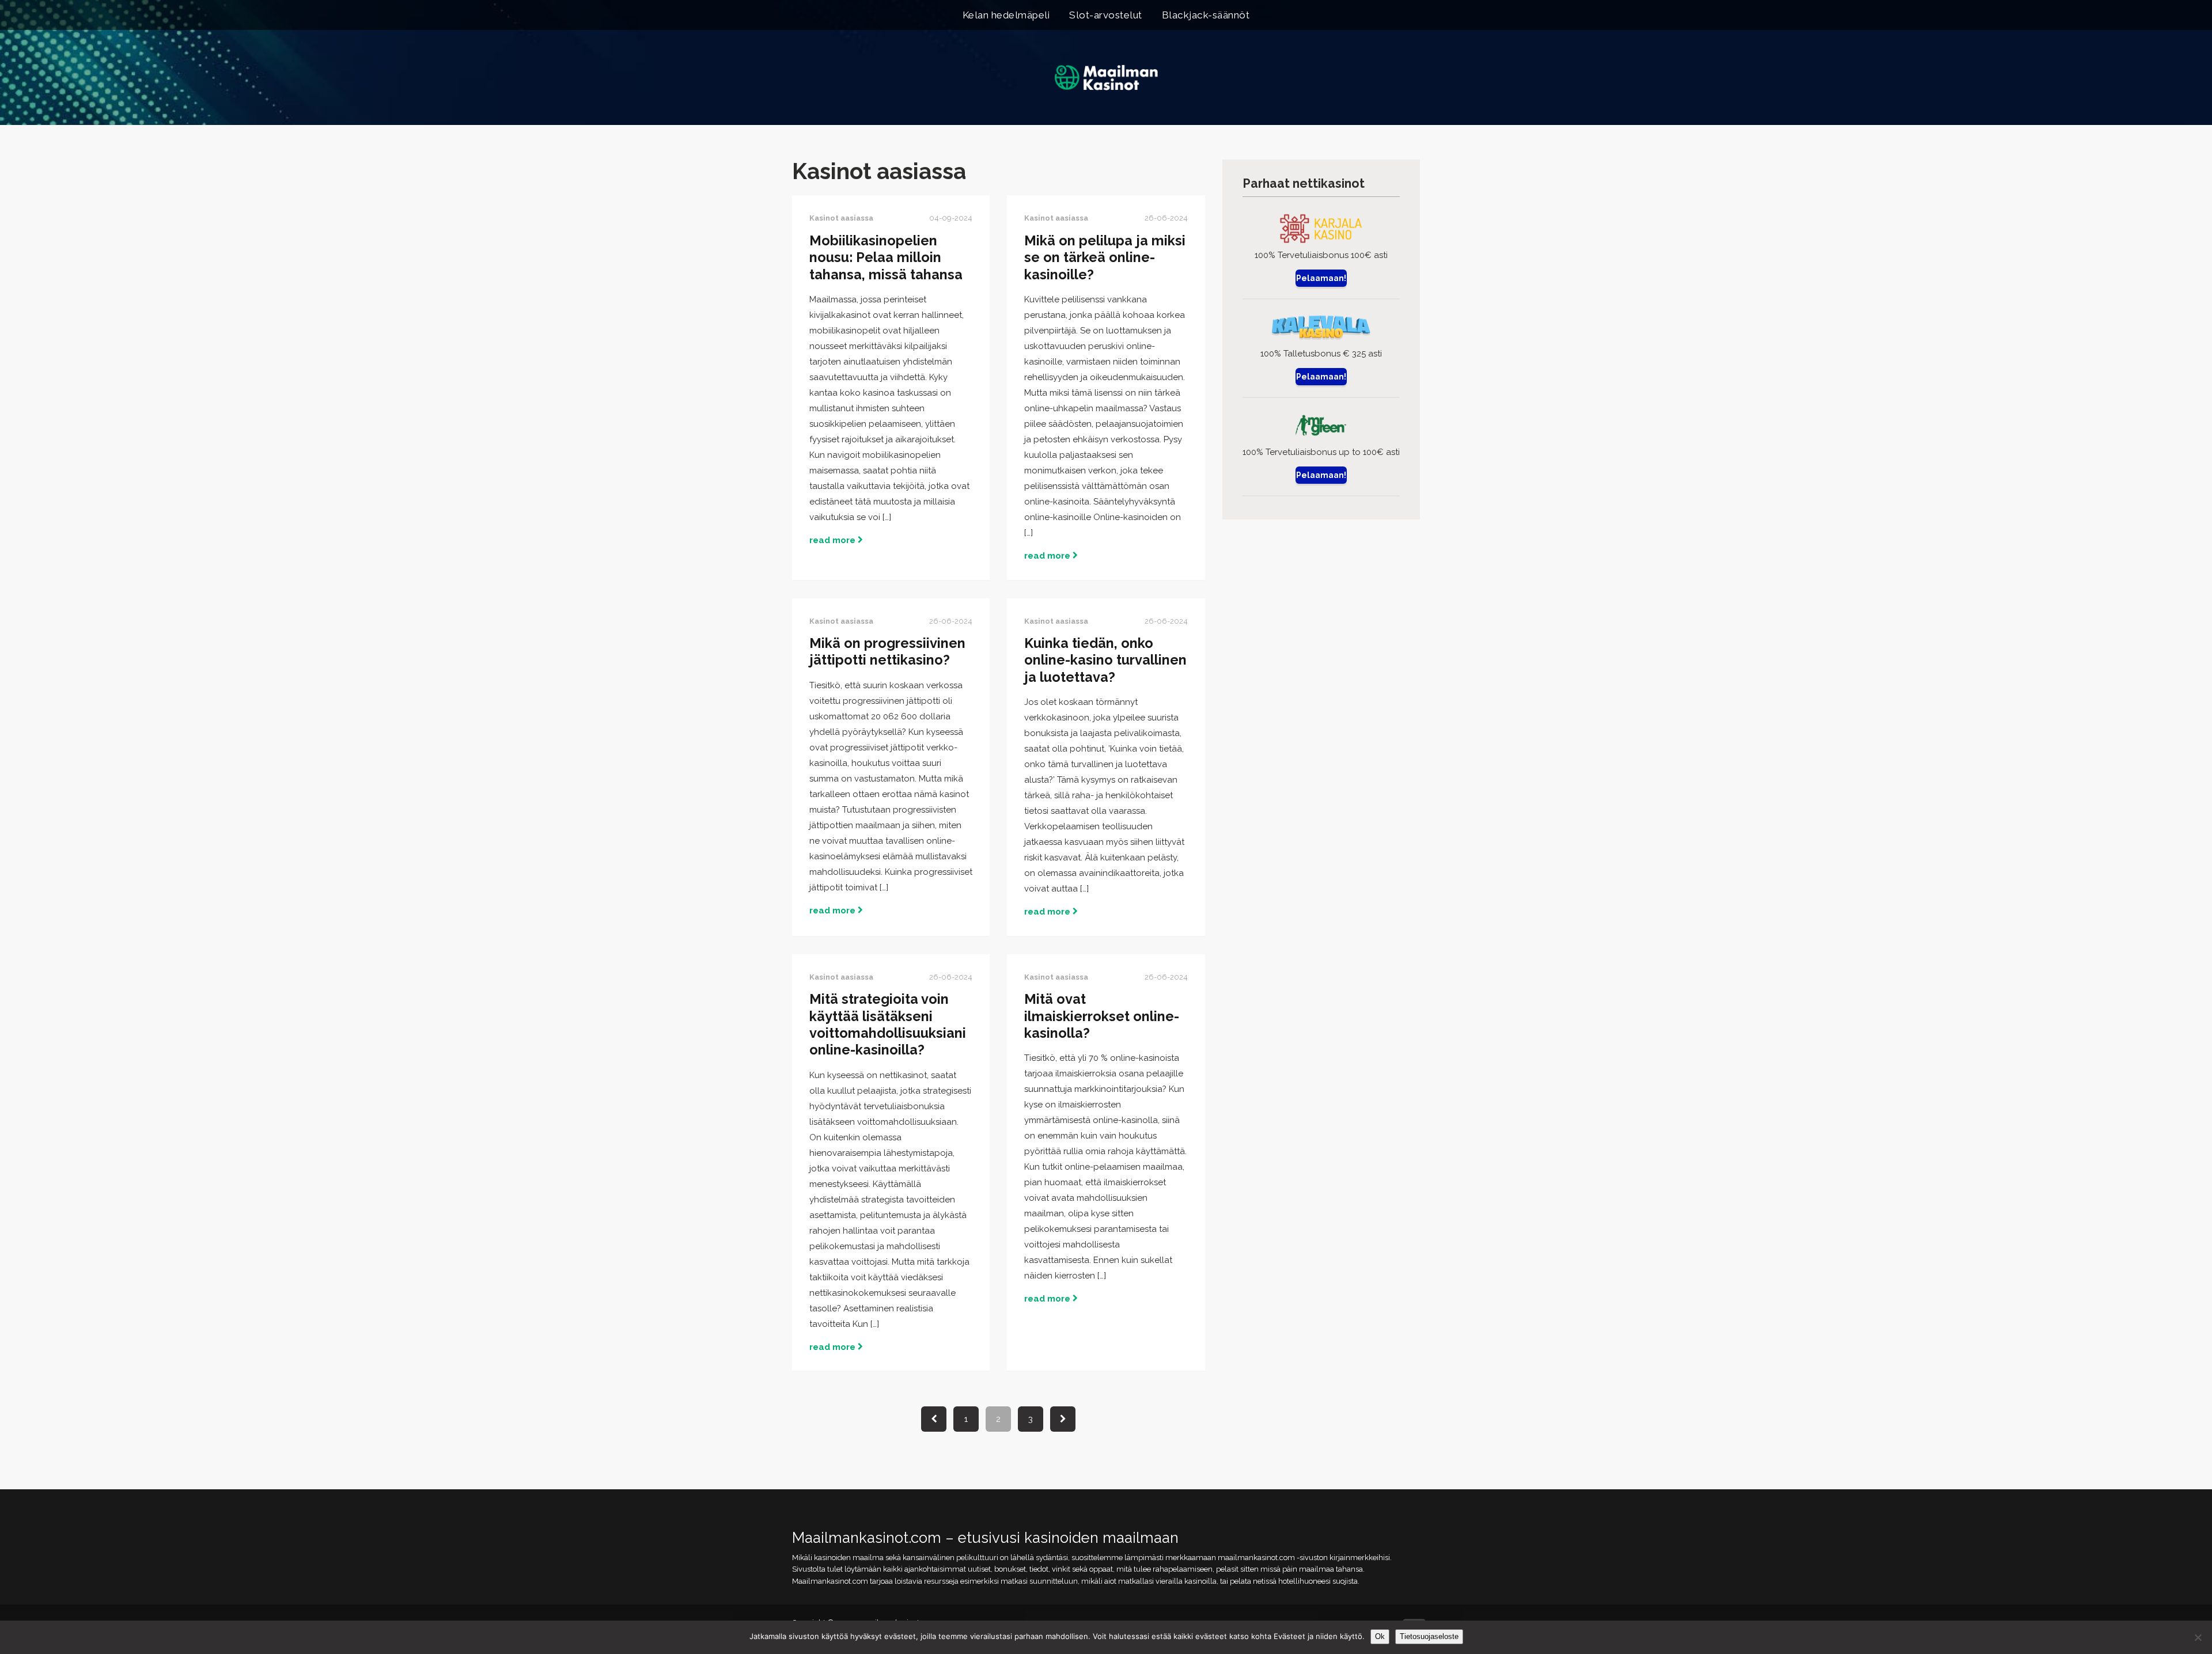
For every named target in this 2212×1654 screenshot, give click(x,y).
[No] (2198, 1637)
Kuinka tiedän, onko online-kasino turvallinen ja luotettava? (1105, 660)
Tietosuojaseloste (1429, 1636)
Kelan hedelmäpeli (1006, 15)
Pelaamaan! (1321, 278)
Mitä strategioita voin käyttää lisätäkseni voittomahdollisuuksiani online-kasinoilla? (888, 1025)
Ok (1380, 1636)
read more (834, 540)
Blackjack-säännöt (1206, 15)
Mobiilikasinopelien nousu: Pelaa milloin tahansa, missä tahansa (886, 258)
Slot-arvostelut (1106, 15)
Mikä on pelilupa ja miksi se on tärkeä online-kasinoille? (1105, 258)
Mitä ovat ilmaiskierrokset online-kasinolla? (1102, 1016)
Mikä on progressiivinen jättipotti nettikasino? (887, 652)
